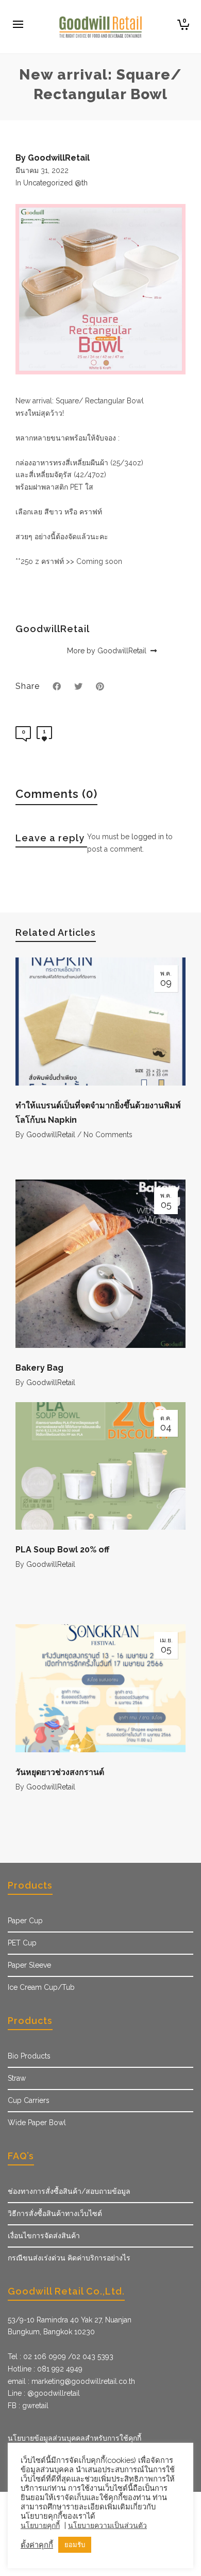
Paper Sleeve (29, 1965)
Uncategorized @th (55, 183)
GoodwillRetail (51, 1135)
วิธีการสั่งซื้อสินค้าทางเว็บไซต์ (55, 2213)
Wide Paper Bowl (37, 2123)
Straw (17, 2078)
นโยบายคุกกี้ (40, 2525)
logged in (148, 837)
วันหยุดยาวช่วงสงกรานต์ (60, 1772)
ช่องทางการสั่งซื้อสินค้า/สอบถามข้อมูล (69, 2191)
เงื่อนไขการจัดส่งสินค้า (44, 2236)
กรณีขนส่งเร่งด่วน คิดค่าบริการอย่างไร (69, 2258)
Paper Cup (25, 1921)
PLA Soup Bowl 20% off (62, 1550)
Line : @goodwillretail (44, 2393)
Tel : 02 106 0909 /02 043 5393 (61, 2357)
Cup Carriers (29, 2100)
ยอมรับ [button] (75, 2545)
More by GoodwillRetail (108, 651)
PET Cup (22, 1943)
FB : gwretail (28, 2406)
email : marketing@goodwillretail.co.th (71, 2381)
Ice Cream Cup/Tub (41, 1987)
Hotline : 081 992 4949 (45, 2369)
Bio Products (29, 2056)
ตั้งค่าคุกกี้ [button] (37, 2545)
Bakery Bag (39, 1368)
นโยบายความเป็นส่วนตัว (107, 2525)
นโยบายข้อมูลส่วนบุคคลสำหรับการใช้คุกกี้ (74, 2438)
